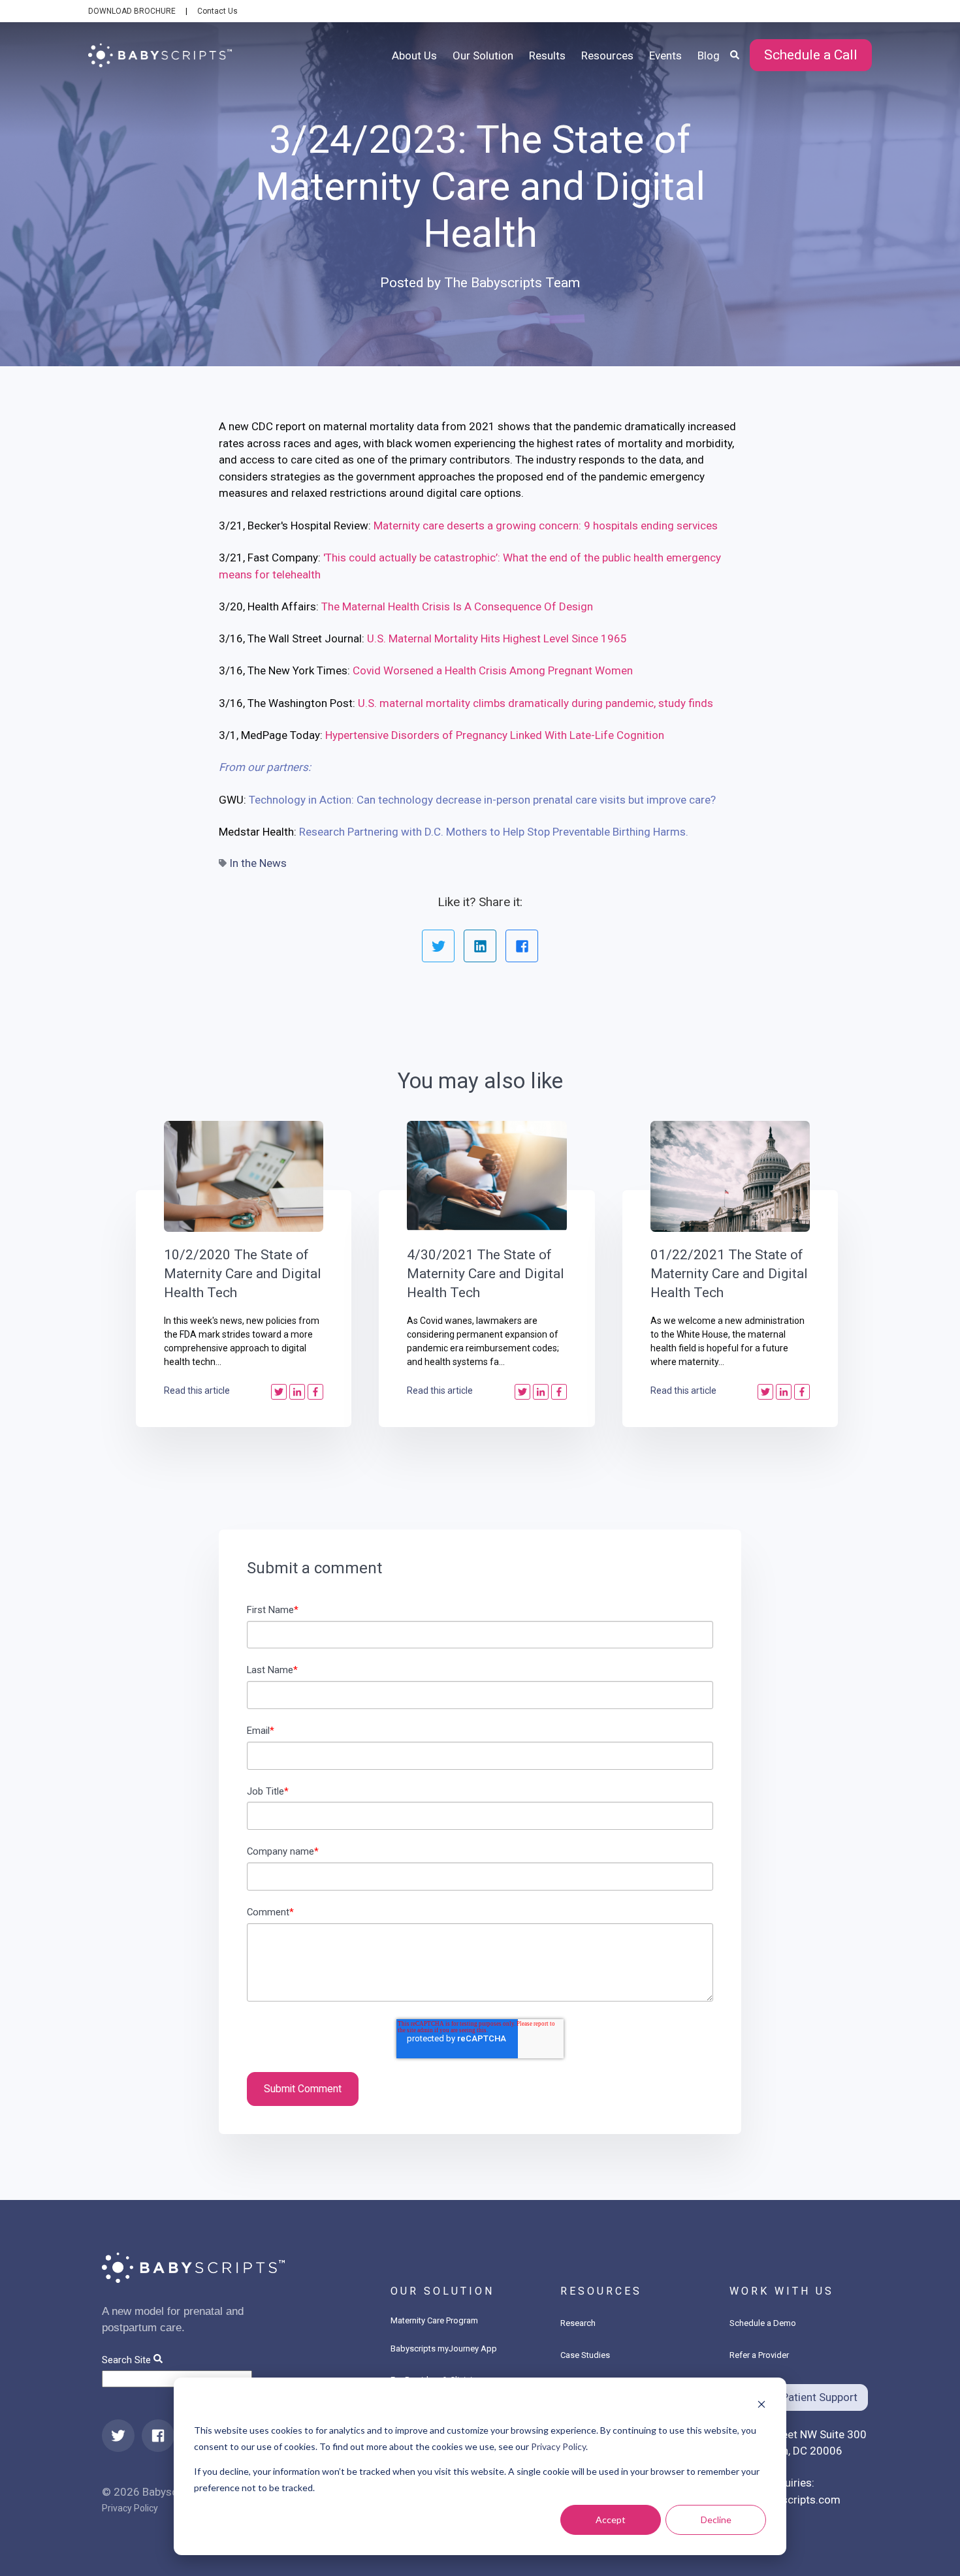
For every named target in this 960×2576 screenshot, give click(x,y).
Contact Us (217, 11)
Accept (611, 2520)
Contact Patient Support (799, 2397)
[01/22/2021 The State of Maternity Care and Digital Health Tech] (730, 1176)
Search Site (126, 2360)
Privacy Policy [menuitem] (130, 2508)
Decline (716, 2520)
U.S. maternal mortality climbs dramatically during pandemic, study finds (536, 703)
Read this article (197, 1390)
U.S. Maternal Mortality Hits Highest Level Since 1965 (497, 638)
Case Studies (585, 2355)
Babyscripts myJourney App (444, 2348)
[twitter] (118, 2436)
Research (578, 2323)
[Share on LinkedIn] (480, 946)
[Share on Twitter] (438, 946)
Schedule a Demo (763, 2323)
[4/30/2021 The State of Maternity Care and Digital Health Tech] (487, 1176)
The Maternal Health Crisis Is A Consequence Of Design (457, 606)
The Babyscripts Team (512, 283)
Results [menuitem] (547, 55)
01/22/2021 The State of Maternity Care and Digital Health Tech (729, 1274)
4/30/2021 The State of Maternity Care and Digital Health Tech (486, 1274)
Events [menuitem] (665, 55)
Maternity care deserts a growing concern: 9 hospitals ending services (546, 526)
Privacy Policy (558, 2446)
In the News (258, 863)
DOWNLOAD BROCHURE (132, 11)
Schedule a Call (811, 55)
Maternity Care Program (434, 2320)
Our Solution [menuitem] (483, 55)
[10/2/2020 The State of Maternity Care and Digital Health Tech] (244, 1176)
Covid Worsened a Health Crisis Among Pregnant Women (493, 670)
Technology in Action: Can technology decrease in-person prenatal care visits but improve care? (484, 800)
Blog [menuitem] (709, 55)
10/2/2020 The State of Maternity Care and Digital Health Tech (243, 1274)
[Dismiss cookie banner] (761, 2406)
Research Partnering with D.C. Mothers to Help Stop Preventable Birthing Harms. (494, 832)
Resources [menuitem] (607, 55)
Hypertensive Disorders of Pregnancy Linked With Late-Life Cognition (495, 735)
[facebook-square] (158, 2436)
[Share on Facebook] (522, 946)
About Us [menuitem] (414, 55)
